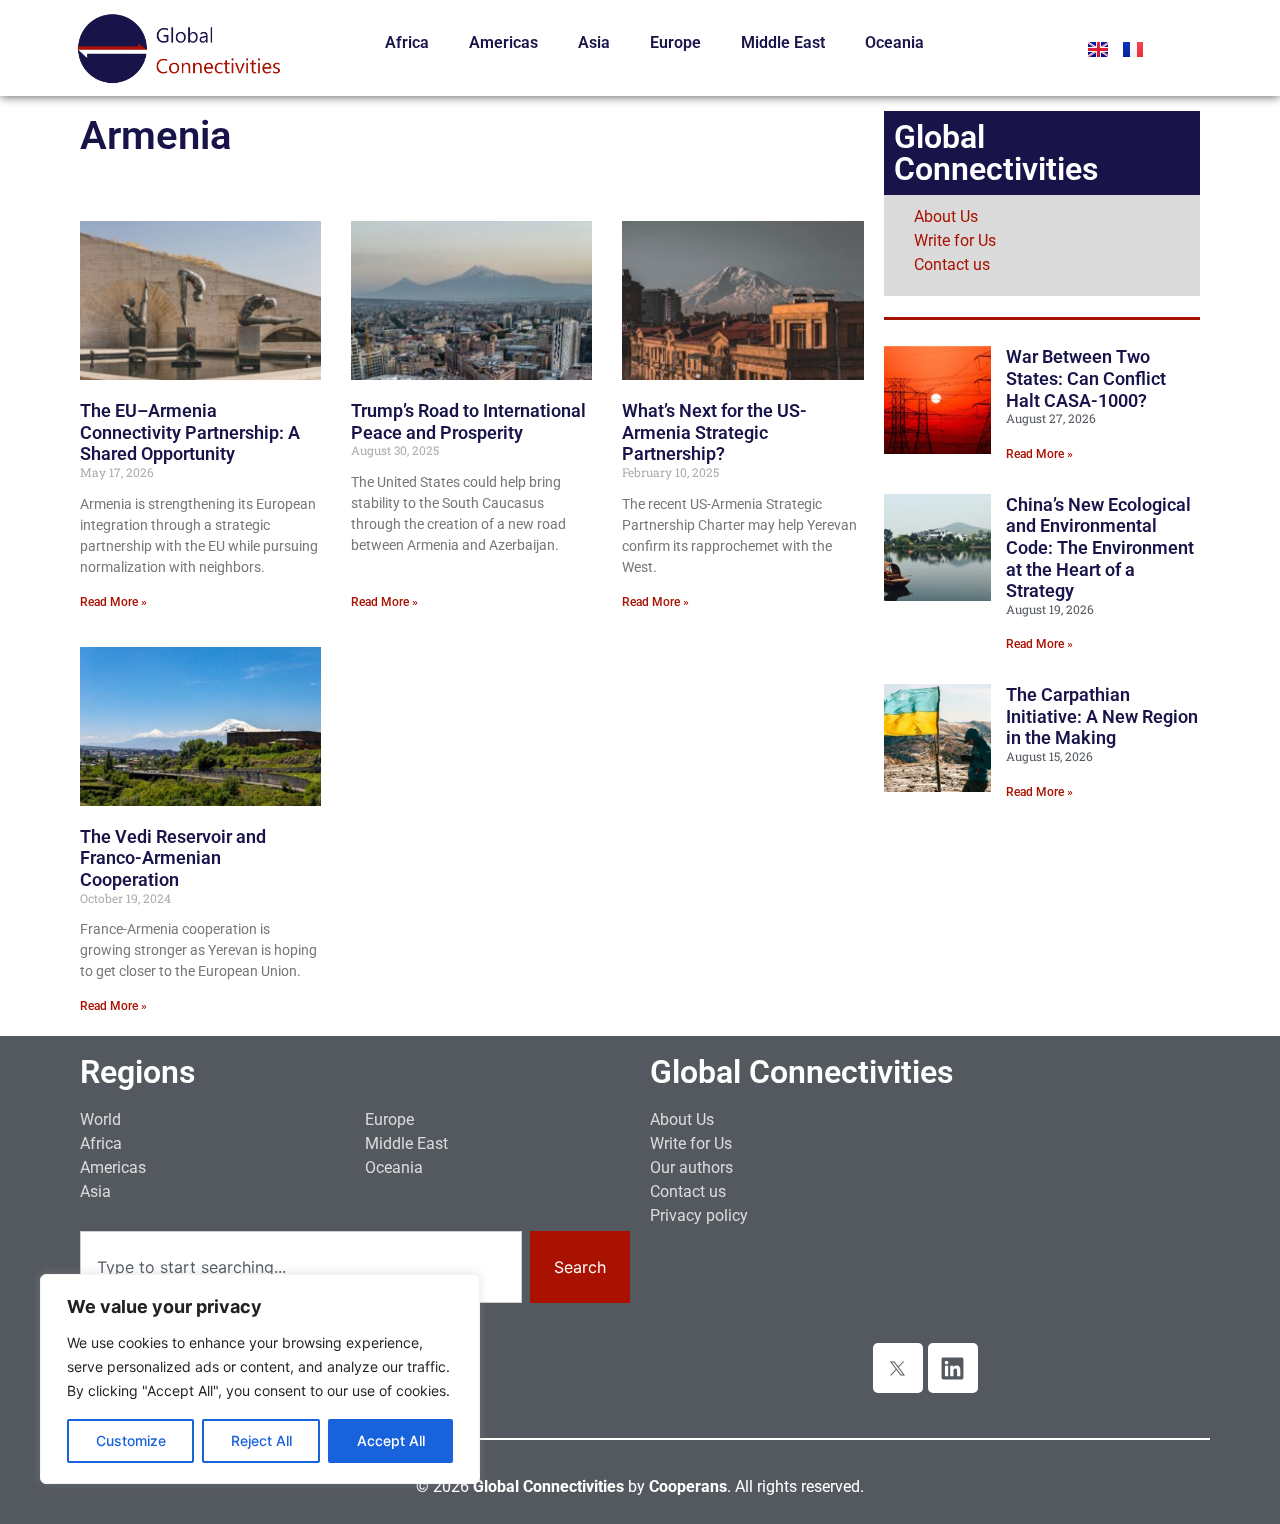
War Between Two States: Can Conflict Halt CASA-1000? (1086, 378)
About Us (946, 216)
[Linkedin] (953, 1368)
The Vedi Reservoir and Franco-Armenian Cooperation (173, 858)
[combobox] (301, 1267)
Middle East (783, 42)
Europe (675, 42)
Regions (137, 1072)
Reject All (261, 1440)
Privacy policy (699, 1215)
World (100, 1119)
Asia (594, 42)
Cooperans (688, 1486)
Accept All (391, 1440)
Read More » (113, 602)
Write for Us (955, 240)
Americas (503, 42)
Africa (407, 42)
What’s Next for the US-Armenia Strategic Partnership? (714, 432)
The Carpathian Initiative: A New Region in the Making (1102, 716)
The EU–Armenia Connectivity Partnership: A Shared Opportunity (190, 432)
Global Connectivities (801, 1072)
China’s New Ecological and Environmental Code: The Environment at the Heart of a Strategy (1100, 547)
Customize (131, 1440)
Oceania (894, 42)
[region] (260, 1379)
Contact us (952, 264)
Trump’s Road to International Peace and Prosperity (468, 421)
